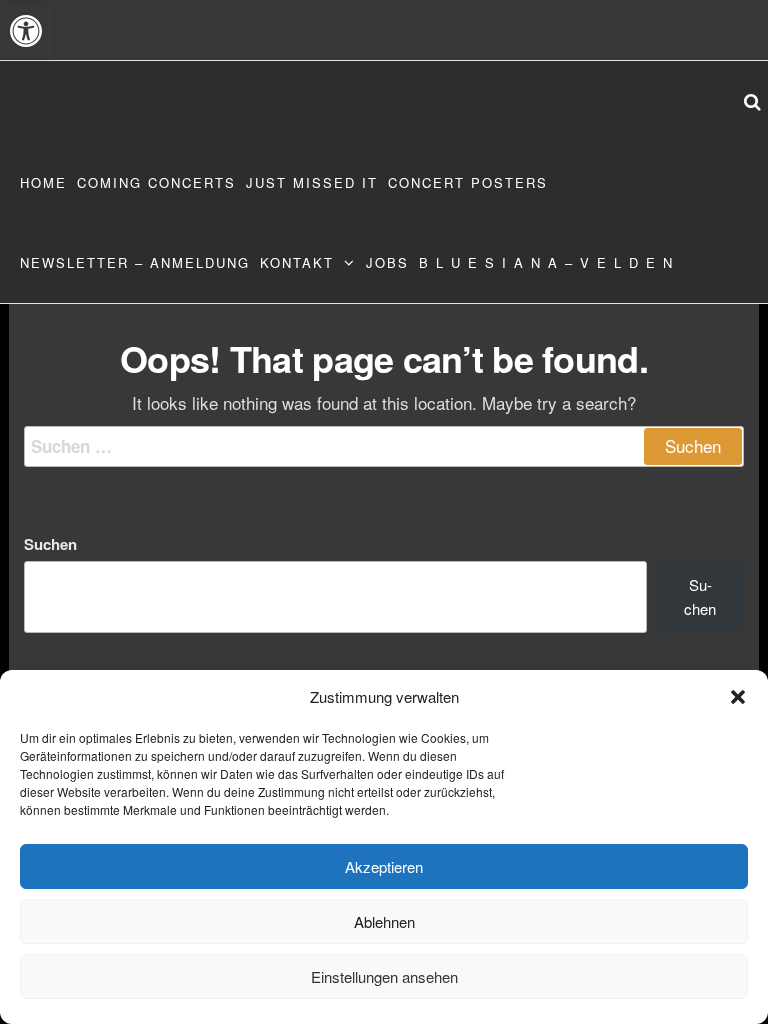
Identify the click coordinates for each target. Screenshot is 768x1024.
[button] (26, 31)
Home (43, 182)
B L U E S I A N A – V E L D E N (546, 262)
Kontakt (297, 262)
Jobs (387, 262)
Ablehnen (384, 921)
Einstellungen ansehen (384, 976)
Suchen (50, 544)
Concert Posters (468, 182)
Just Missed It (312, 182)
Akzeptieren (384, 866)
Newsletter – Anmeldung (135, 262)
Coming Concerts (156, 182)
